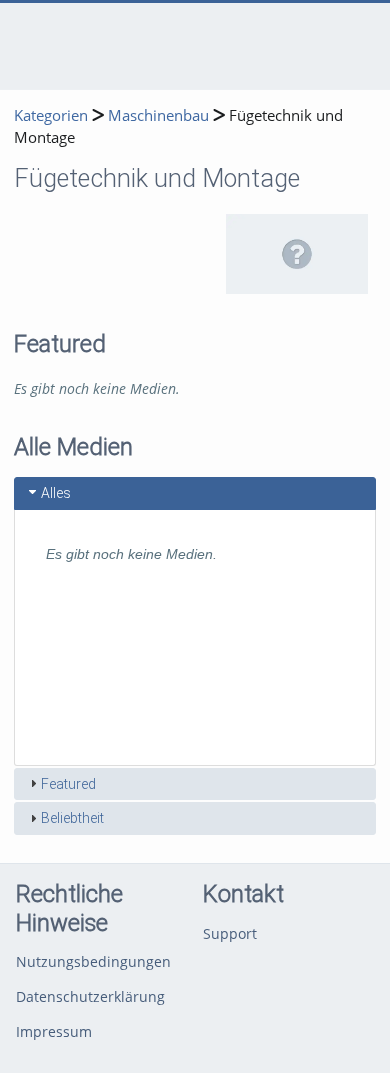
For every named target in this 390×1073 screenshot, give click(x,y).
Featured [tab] (68, 784)
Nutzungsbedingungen (93, 961)
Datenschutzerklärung (90, 996)
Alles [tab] (56, 493)
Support (230, 933)
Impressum (54, 1031)
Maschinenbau (158, 115)
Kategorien (51, 115)
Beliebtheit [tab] (72, 818)
